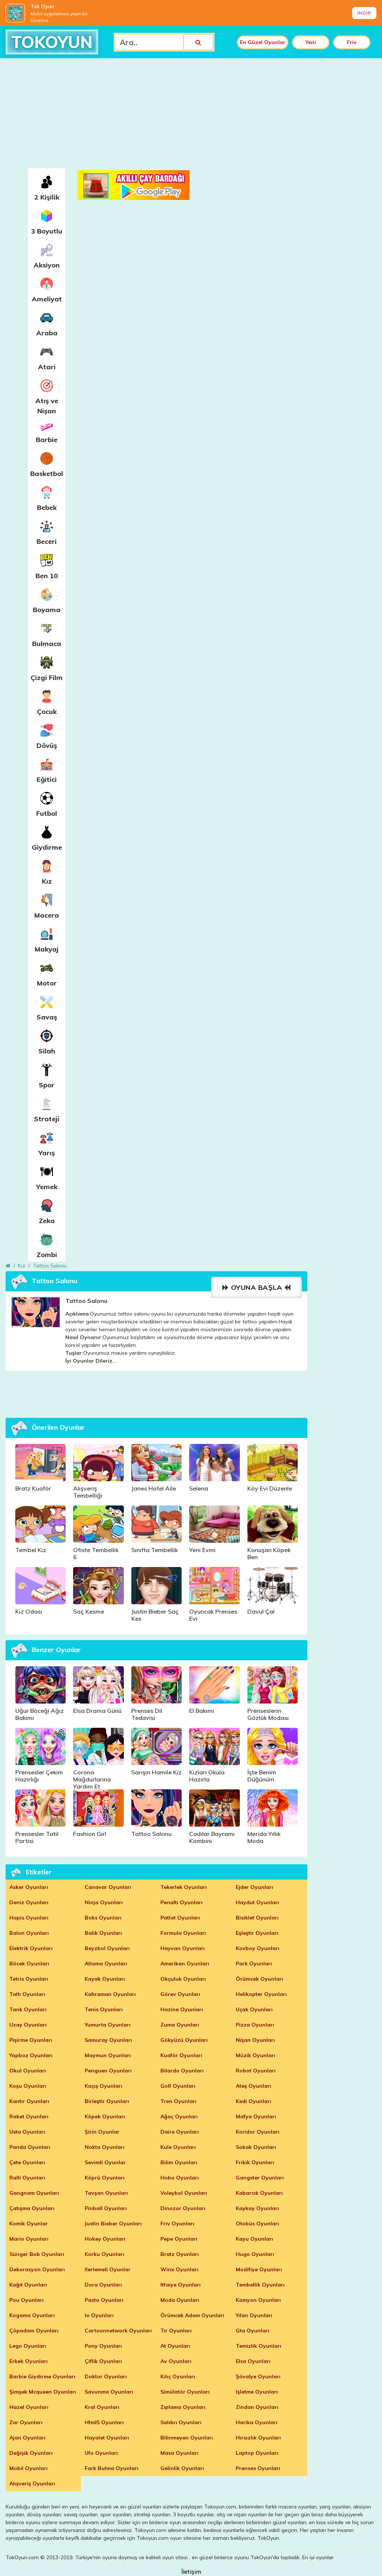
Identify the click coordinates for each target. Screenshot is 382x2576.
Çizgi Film (47, 678)
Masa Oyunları (179, 2453)
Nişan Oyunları (255, 2040)
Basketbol (47, 474)
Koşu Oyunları (28, 2086)
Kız (47, 881)
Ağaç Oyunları (179, 2116)
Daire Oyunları (180, 2132)
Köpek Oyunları (105, 2116)
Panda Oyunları (30, 2147)
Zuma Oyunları (180, 2025)
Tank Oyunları (28, 2009)
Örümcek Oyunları (259, 1979)
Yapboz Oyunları (31, 2055)
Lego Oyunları (28, 2346)
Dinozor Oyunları (183, 2208)
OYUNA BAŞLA (256, 1287)
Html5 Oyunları (104, 2422)
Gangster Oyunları (260, 2178)
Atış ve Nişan (47, 406)
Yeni (311, 42)
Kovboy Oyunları (258, 1948)
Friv (352, 42)
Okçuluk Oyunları (183, 1979)
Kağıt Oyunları (28, 2285)
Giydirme (47, 847)
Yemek (47, 1187)
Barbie (47, 440)
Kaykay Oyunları (257, 2208)
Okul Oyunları (28, 2071)
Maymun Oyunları (108, 2055)
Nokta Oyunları (105, 2147)
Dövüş (47, 745)
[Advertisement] (191, 116)
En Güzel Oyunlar (263, 42)
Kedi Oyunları (253, 2101)
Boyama (47, 610)
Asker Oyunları (29, 1887)
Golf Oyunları (178, 2086)
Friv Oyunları (177, 2224)
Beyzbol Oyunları (107, 1948)
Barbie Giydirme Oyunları (42, 2376)
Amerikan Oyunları (185, 1964)
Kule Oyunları (178, 2147)
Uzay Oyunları (28, 2025)
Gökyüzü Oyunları (184, 2040)
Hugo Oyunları (255, 2254)
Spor (47, 1085)
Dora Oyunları (103, 2285)
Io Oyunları (99, 2315)
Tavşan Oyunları (106, 2193)
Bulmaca (47, 644)
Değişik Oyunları (31, 2453)
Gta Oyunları (253, 2331)
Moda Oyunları (180, 2300)
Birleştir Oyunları (107, 2101)
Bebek (47, 507)
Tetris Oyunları (29, 1979)
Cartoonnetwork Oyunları (118, 2331)
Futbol (47, 813)
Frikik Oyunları (255, 2162)
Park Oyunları (254, 1964)
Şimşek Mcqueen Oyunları (43, 2392)
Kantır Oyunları (29, 2101)
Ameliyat (47, 299)
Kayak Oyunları (105, 1979)
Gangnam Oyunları (34, 2193)
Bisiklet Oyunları (257, 1918)
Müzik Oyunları (256, 2055)
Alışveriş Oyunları (32, 2483)
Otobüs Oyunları (257, 2224)
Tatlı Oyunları (27, 1994)
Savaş (47, 1017)
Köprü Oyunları (105, 2178)
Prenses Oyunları (258, 2468)
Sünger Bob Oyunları (37, 2254)
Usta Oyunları (27, 2132)
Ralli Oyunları (27, 2178)
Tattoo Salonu (50, 1266)
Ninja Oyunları (104, 1902)
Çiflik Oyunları (103, 2361)
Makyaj (47, 949)
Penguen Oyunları (108, 2071)
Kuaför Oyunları (181, 2055)
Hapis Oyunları (29, 1918)
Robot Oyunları (256, 2071)
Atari (47, 367)
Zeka (47, 1221)
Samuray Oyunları (108, 2040)
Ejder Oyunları (254, 1887)
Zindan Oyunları (257, 2407)
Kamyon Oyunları (258, 2300)
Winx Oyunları (179, 2269)
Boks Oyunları (103, 1918)
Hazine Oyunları (182, 2009)
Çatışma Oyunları (32, 2208)
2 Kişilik (47, 197)
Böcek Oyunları (29, 1964)
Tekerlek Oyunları (184, 1887)
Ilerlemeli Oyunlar (108, 2269)
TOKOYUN (52, 42)
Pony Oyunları (103, 2346)
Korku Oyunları (104, 2254)
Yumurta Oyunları (108, 2025)
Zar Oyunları (26, 2422)
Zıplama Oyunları (183, 2407)
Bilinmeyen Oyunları (187, 2438)
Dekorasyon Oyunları (37, 2269)
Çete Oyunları (27, 2162)
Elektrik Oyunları (31, 1948)
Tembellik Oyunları (260, 2285)
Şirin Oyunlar (102, 2132)
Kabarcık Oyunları (259, 2193)
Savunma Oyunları (109, 2392)
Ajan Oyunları (27, 2438)
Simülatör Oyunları (185, 2392)
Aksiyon (47, 265)
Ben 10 (47, 576)
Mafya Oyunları (256, 2116)
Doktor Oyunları (106, 2376)
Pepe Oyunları (179, 2239)
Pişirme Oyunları (31, 2040)
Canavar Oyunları (108, 1887)
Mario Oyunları (29, 2239)
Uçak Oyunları (254, 2009)
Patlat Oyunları (180, 1918)
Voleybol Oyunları (184, 2193)
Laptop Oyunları (257, 2453)
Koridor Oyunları (258, 2132)
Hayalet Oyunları (107, 2438)
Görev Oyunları (180, 1994)
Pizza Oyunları (255, 2025)
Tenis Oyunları (104, 2009)
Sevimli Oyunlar (105, 2162)
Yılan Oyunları (254, 2315)
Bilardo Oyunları (182, 2071)
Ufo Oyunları (101, 2453)
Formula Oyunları (183, 1933)
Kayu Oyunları (254, 2239)
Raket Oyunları (29, 2116)
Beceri (47, 541)
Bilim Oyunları (179, 2162)
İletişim (191, 2572)
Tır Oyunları (176, 2331)
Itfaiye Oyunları (181, 2285)
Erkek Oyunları (29, 2361)
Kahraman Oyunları (110, 1994)
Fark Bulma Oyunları (112, 2468)
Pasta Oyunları (104, 2300)
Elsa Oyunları (253, 2361)
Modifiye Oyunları (259, 2269)
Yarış (47, 1153)
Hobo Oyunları (180, 2178)
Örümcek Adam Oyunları (192, 2315)
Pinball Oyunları (106, 2208)
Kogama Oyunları (32, 2315)
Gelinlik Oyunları (182, 2468)
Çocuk (47, 712)
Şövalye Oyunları (258, 2376)
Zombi (47, 1255)
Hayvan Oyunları (183, 1948)
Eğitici (47, 779)
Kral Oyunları (102, 2407)
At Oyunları (175, 2346)
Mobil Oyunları (29, 2468)
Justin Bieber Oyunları (113, 2224)
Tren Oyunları (179, 2101)
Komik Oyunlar (29, 2224)
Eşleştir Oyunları (257, 1933)
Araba (47, 333)
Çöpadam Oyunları (34, 2331)
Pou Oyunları (26, 2300)
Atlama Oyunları (106, 1964)
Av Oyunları (176, 2361)
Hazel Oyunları (29, 2407)
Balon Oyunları (29, 1933)
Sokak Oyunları (256, 2147)
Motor (47, 983)
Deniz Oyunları (29, 1902)
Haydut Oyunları (257, 1902)
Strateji (47, 1119)
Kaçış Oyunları (104, 2086)
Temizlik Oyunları (259, 2346)
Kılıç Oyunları (178, 2376)
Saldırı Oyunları (181, 2422)
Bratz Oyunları (180, 2254)
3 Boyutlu (47, 231)
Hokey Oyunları (105, 2239)
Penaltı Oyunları (181, 1902)
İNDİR (364, 13)
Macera (47, 915)
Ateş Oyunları (253, 2086)
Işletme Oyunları (257, 2392)
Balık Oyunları (103, 1933)
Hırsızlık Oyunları (258, 2438)
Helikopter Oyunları (261, 1994)
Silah (47, 1051)
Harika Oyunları (257, 2422)
